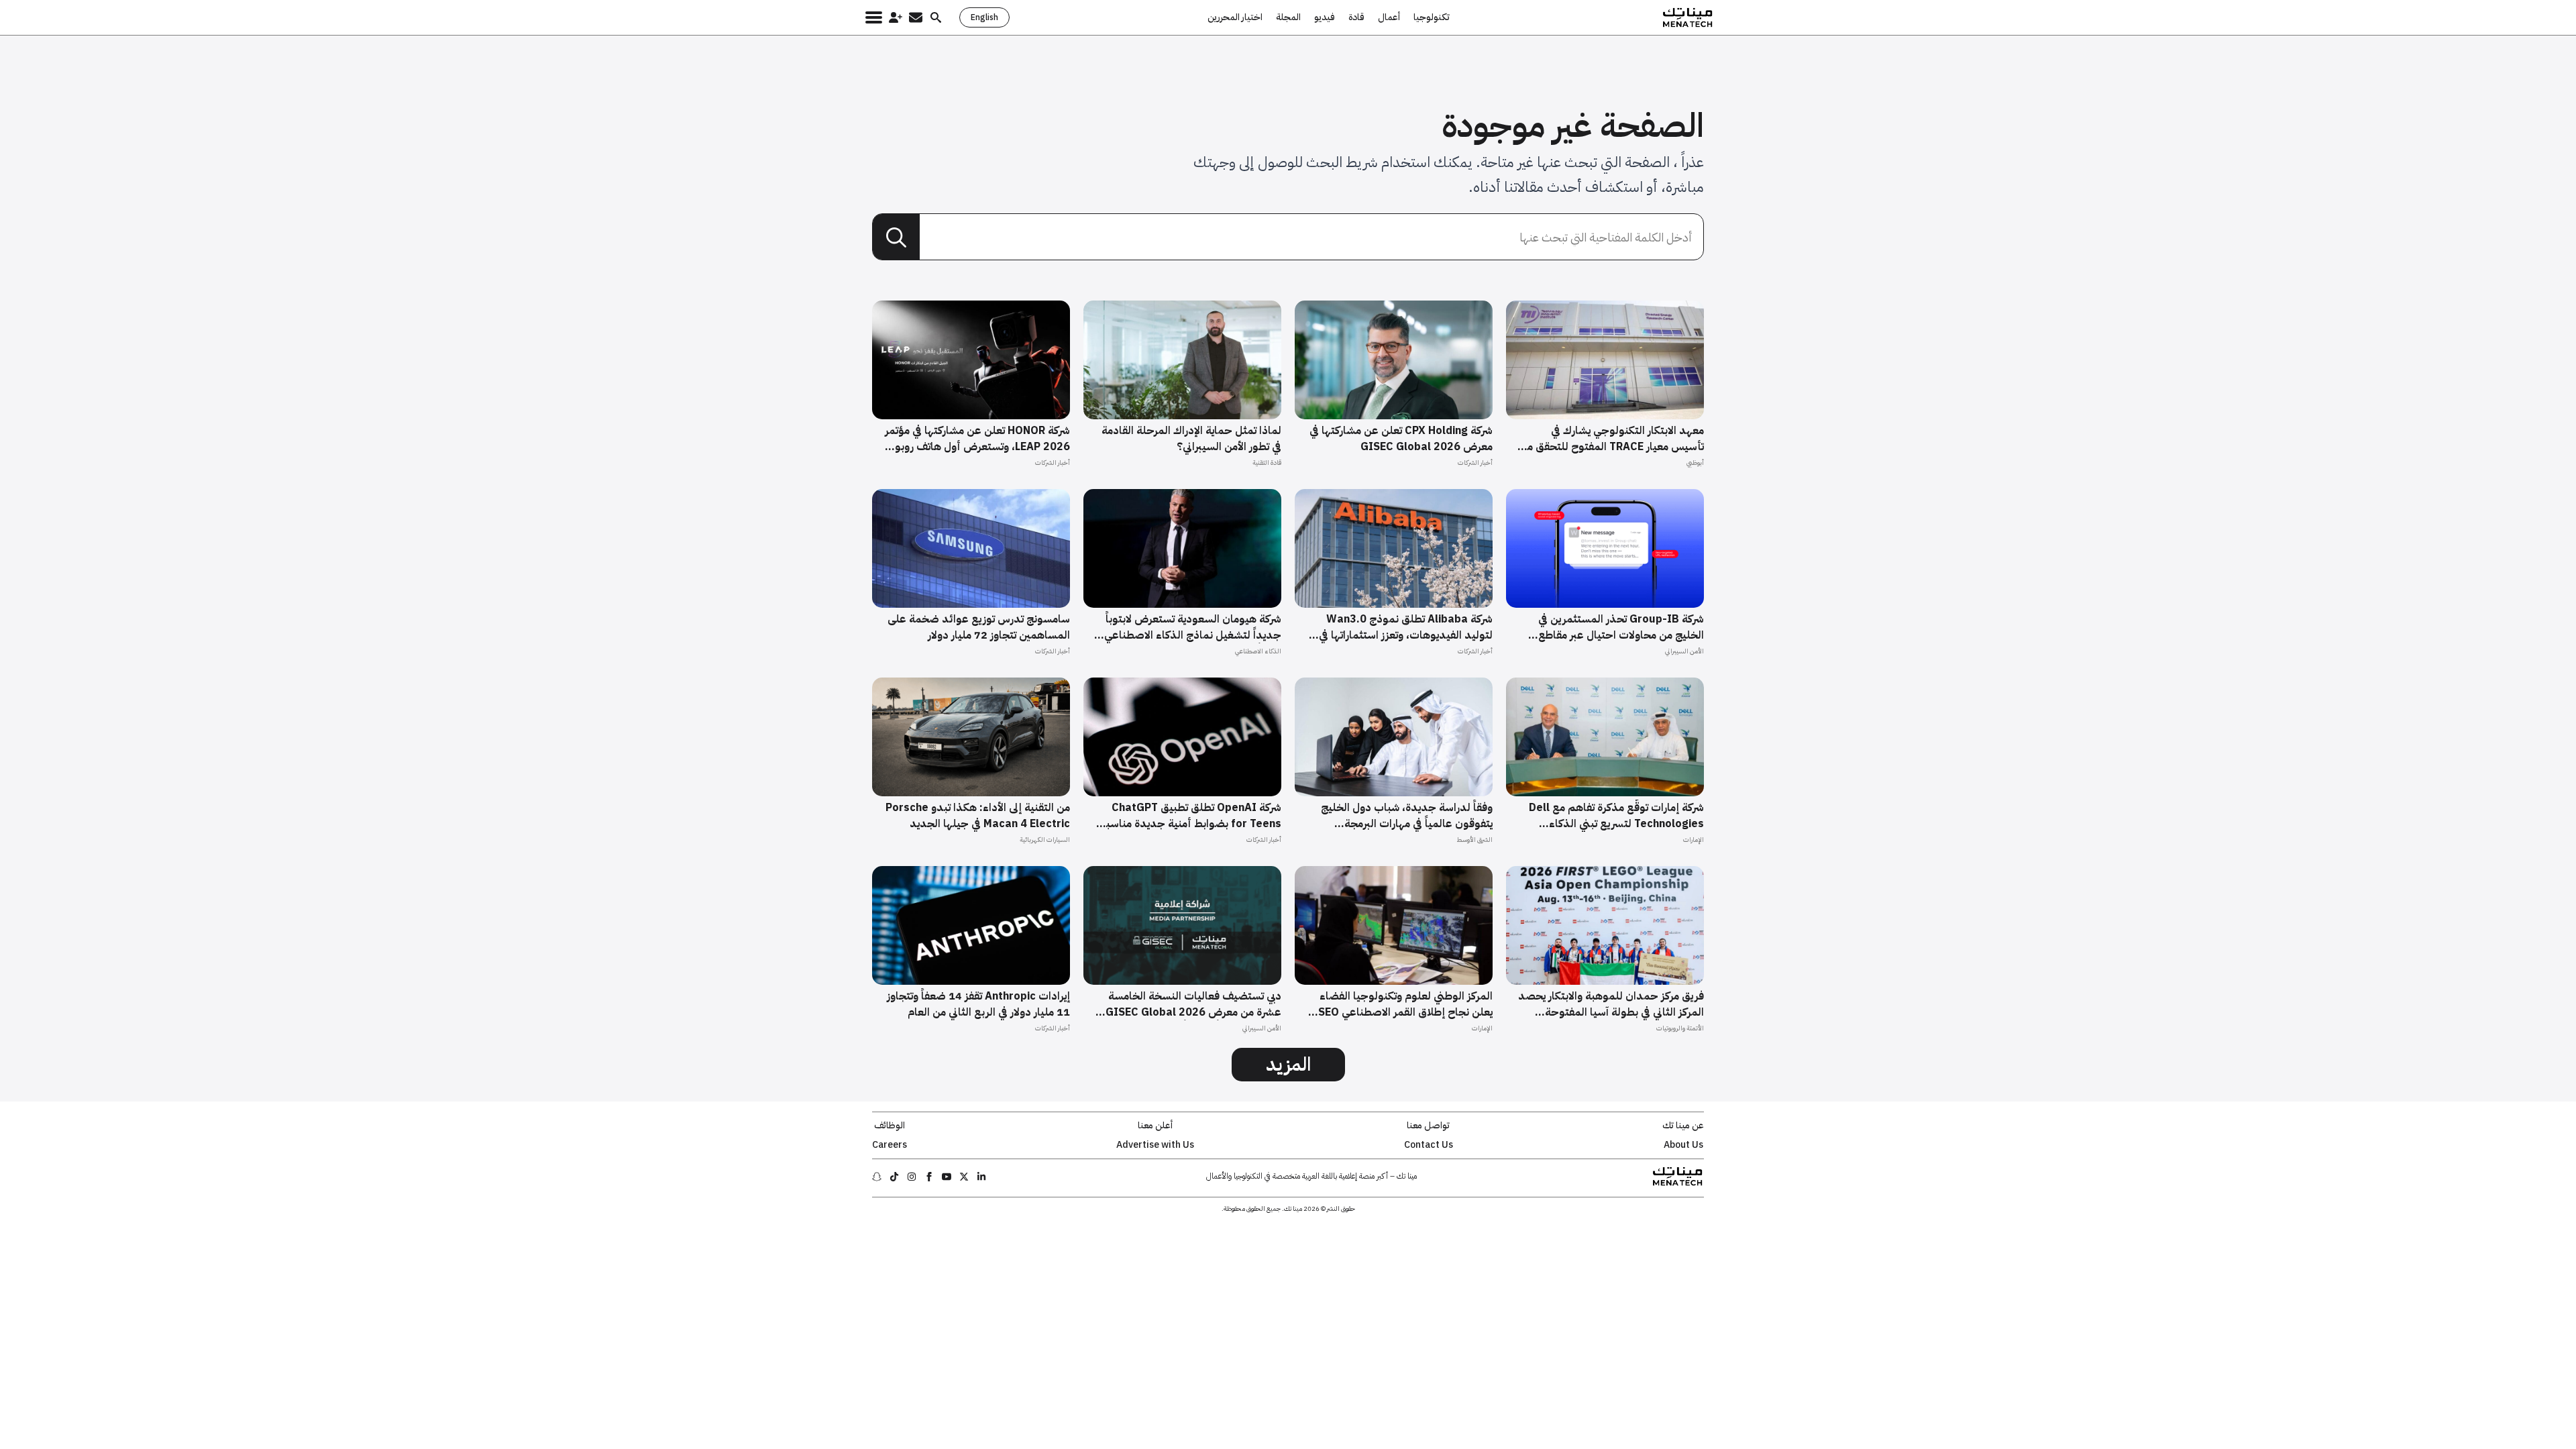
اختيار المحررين (1235, 17)
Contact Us (1429, 1145)
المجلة (1288, 17)
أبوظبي (1695, 463)
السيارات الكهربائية (1045, 840)
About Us (1683, 1145)
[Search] (896, 237)
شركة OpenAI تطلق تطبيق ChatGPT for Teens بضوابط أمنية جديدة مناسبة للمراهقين (1191, 816)
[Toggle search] (936, 17)
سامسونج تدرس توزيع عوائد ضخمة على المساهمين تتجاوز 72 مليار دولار (979, 627)
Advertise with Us (1155, 1145)
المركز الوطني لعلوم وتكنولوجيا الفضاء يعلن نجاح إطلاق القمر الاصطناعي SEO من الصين (1405, 1004)
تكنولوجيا (1432, 17)
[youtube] (947, 1177)
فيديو (1325, 17)
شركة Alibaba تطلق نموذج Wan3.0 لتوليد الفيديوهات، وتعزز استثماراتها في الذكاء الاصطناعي (1406, 627)
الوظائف (890, 1126)
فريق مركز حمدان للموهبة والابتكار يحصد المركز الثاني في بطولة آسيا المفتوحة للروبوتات (1611, 1004)
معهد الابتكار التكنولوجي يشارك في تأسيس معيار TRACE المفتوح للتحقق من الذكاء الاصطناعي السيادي (1612, 439)
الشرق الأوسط (1474, 840)
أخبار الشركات (1475, 463)
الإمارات (1694, 840)
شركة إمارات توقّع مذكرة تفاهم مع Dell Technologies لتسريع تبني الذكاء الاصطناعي (1616, 816)
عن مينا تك (1683, 1126)
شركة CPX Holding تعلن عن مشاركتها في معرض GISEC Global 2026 (1401, 439)
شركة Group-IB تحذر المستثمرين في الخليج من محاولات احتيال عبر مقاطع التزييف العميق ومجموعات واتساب (1621, 627)
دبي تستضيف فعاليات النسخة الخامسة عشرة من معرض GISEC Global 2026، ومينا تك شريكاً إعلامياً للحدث (1192, 1004)
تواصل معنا (1428, 1126)
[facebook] (929, 1177)
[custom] (981, 1177)
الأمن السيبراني (1684, 651)
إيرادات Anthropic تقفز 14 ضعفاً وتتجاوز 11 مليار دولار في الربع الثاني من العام (978, 1004)
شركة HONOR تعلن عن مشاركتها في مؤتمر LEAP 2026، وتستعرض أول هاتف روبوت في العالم (977, 439)
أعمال (1389, 17)
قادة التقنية (1267, 463)
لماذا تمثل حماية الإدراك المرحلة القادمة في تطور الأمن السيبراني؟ (1191, 439)
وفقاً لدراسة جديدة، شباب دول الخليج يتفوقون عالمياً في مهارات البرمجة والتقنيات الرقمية (1407, 816)
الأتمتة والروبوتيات (1680, 1028)
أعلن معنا (1155, 1126)
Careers (890, 1145)
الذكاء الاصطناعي (1258, 651)
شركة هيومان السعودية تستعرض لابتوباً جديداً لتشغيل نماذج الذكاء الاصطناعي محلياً (1193, 627)
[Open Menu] (874, 17)
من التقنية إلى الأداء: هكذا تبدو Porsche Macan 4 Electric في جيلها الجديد (978, 816)
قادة (1356, 17)
